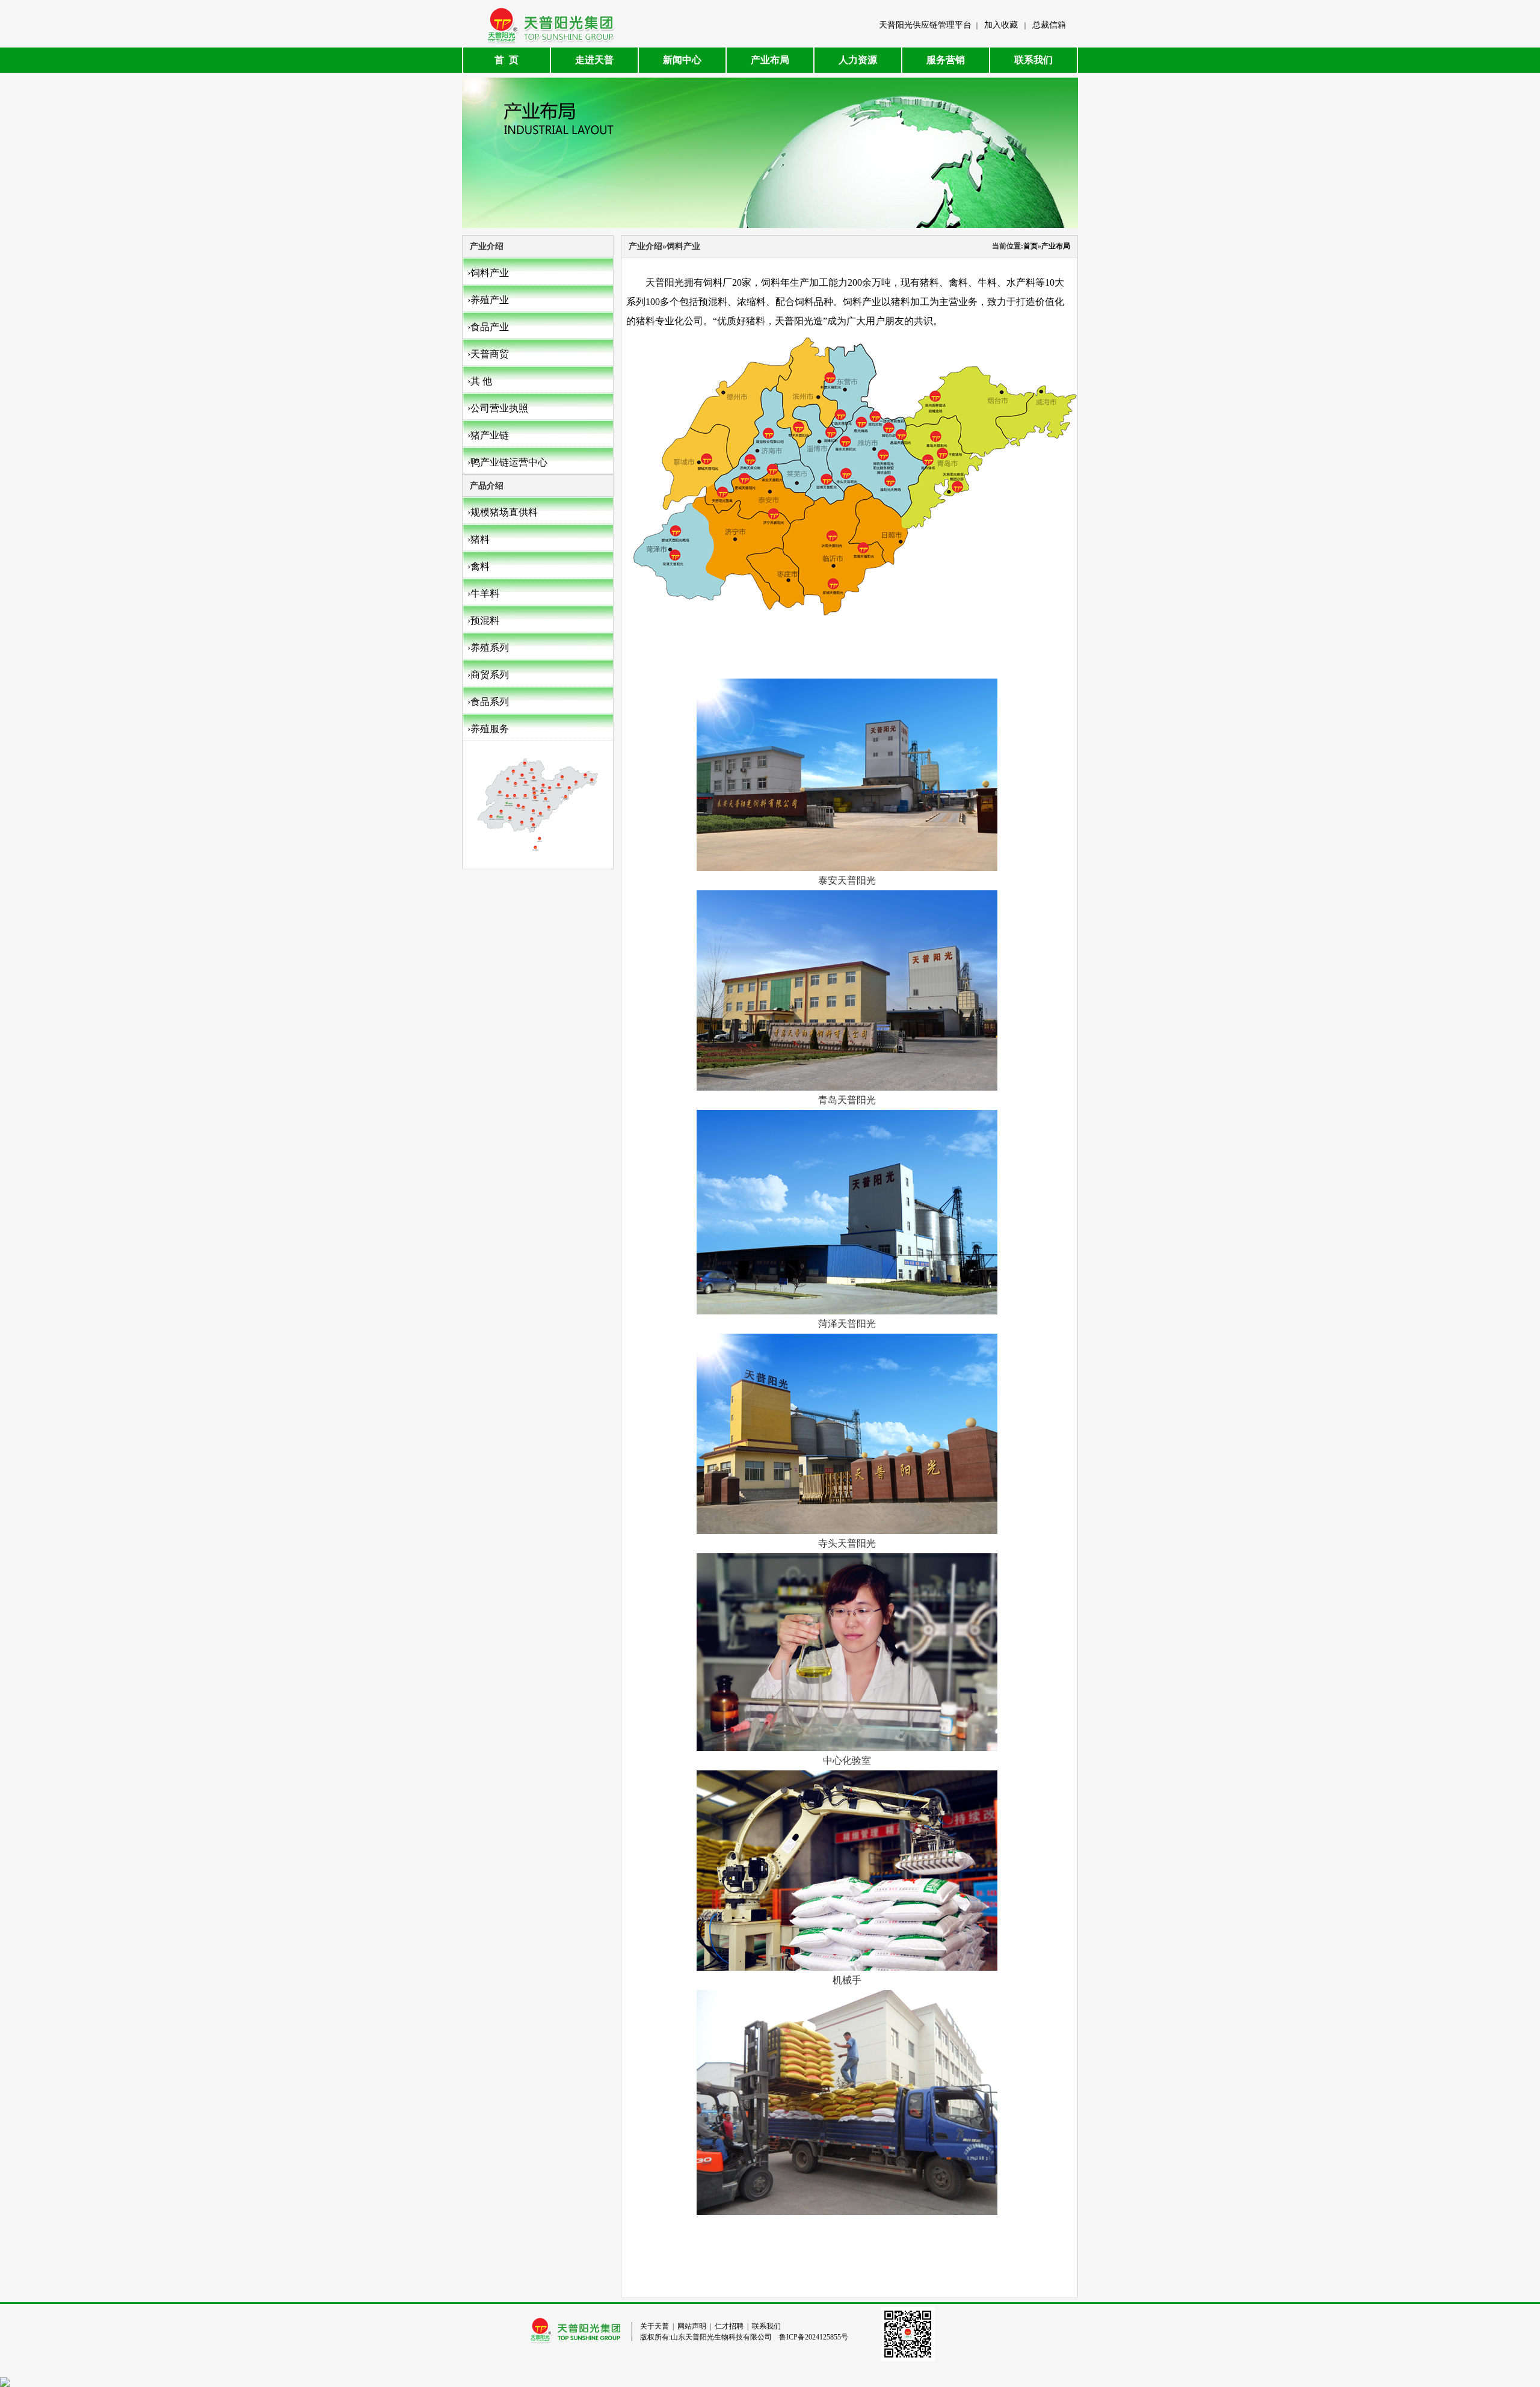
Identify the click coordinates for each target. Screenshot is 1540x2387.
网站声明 (692, 2326)
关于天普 (654, 2326)
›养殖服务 (488, 729)
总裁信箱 (1049, 25)
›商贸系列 (488, 675)
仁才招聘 (729, 2326)
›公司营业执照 (498, 408)
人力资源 (858, 60)
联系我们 (1033, 60)
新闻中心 (682, 60)
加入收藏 (1001, 25)
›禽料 (479, 566)
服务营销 (946, 60)
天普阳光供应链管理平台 (925, 25)
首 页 (507, 60)
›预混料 (483, 621)
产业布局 (770, 60)
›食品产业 (488, 327)
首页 (1030, 246)
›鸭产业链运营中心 (507, 462)
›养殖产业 (488, 300)
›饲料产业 (488, 273)
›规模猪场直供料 (503, 512)
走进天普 (594, 60)
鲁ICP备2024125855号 (814, 2337)
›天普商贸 (488, 354)
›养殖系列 (488, 648)
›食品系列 (488, 702)
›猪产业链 (488, 435)
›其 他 (480, 381)
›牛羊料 (483, 593)
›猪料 (479, 539)
